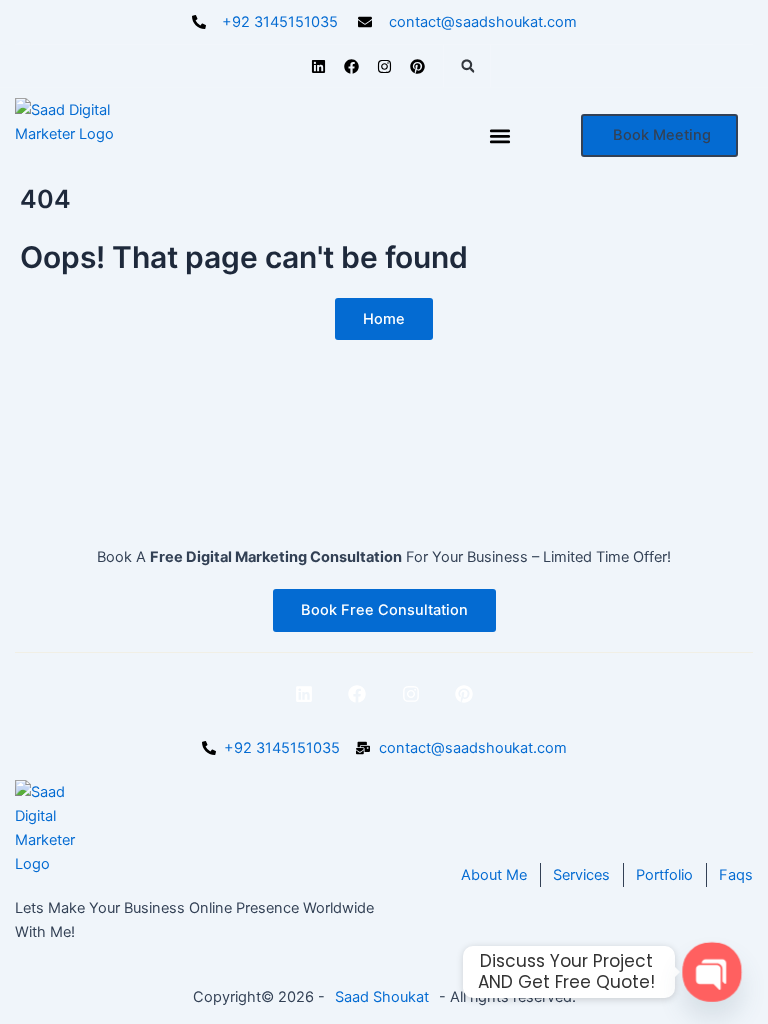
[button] (468, 66)
